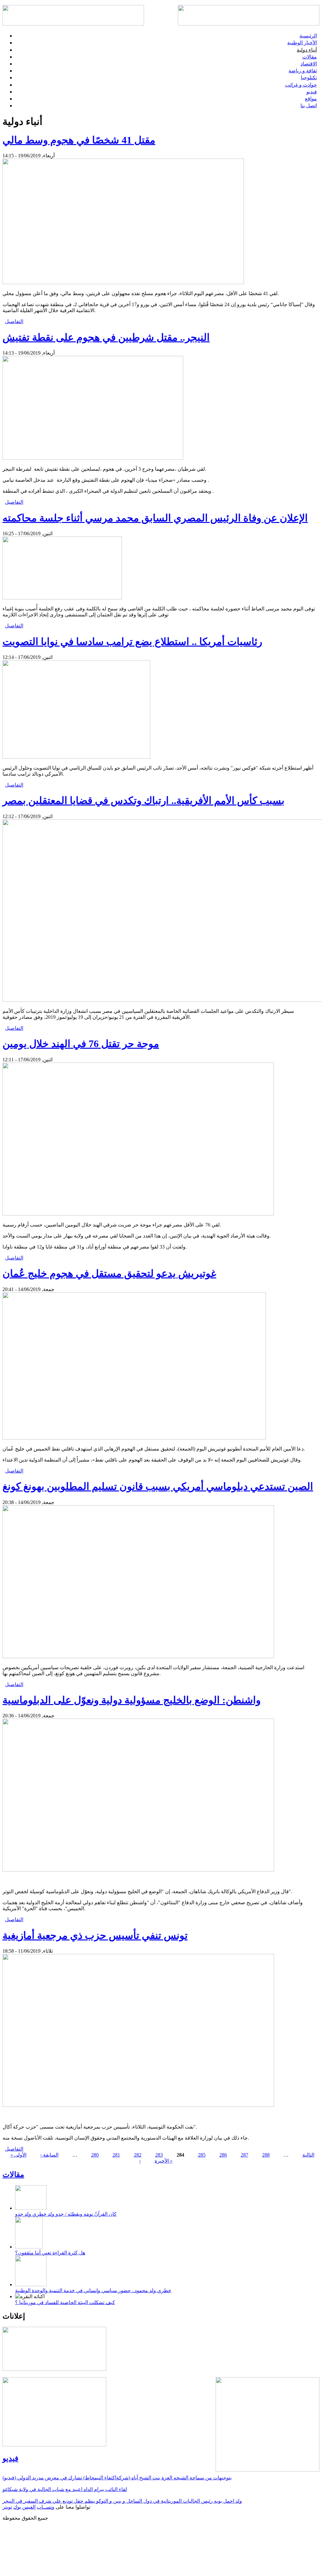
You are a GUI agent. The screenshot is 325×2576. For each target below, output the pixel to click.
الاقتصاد (309, 64)
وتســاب (46, 2507)
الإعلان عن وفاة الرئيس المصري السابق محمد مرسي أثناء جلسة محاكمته (155, 518)
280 (95, 2155)
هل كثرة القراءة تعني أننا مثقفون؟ (50, 2253)
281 (116, 2155)
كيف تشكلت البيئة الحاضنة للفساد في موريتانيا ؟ (65, 2302)
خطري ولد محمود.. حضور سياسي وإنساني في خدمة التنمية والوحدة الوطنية (93, 2290)
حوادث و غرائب (301, 85)
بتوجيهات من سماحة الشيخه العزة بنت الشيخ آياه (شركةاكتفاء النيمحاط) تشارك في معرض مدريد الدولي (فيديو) (117, 2478)
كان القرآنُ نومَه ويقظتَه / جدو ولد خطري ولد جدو (66, 2214)
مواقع (311, 99)
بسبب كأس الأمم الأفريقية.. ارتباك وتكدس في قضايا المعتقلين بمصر (143, 800)
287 (245, 2155)
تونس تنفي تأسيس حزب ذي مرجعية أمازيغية (95, 1935)
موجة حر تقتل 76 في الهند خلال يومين (81, 1044)
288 (266, 2155)
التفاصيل (14, 321)
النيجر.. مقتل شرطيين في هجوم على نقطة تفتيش (106, 337)
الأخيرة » (164, 2161)
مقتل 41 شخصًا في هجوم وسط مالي (79, 140)
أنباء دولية (307, 50)
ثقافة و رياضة (303, 71)
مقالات (310, 57)
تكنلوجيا (309, 78)
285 (202, 2155)
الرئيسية (308, 36)
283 (159, 2155)
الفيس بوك (24, 2507)
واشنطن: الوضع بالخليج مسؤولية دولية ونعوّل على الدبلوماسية (132, 1700)
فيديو (312, 92)
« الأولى (18, 2155)
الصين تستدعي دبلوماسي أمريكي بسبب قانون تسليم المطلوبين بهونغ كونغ (158, 1486)
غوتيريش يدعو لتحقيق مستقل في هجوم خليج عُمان (109, 1273)
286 (223, 2155)
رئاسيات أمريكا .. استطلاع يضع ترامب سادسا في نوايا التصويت (132, 642)
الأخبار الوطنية (302, 43)
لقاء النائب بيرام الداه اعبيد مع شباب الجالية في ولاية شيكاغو (65, 2489)
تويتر (7, 2507)
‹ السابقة (49, 2155)
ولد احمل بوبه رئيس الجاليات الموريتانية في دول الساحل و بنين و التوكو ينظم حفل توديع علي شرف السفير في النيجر (122, 2501)
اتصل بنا (309, 106)
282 (138, 2155)
